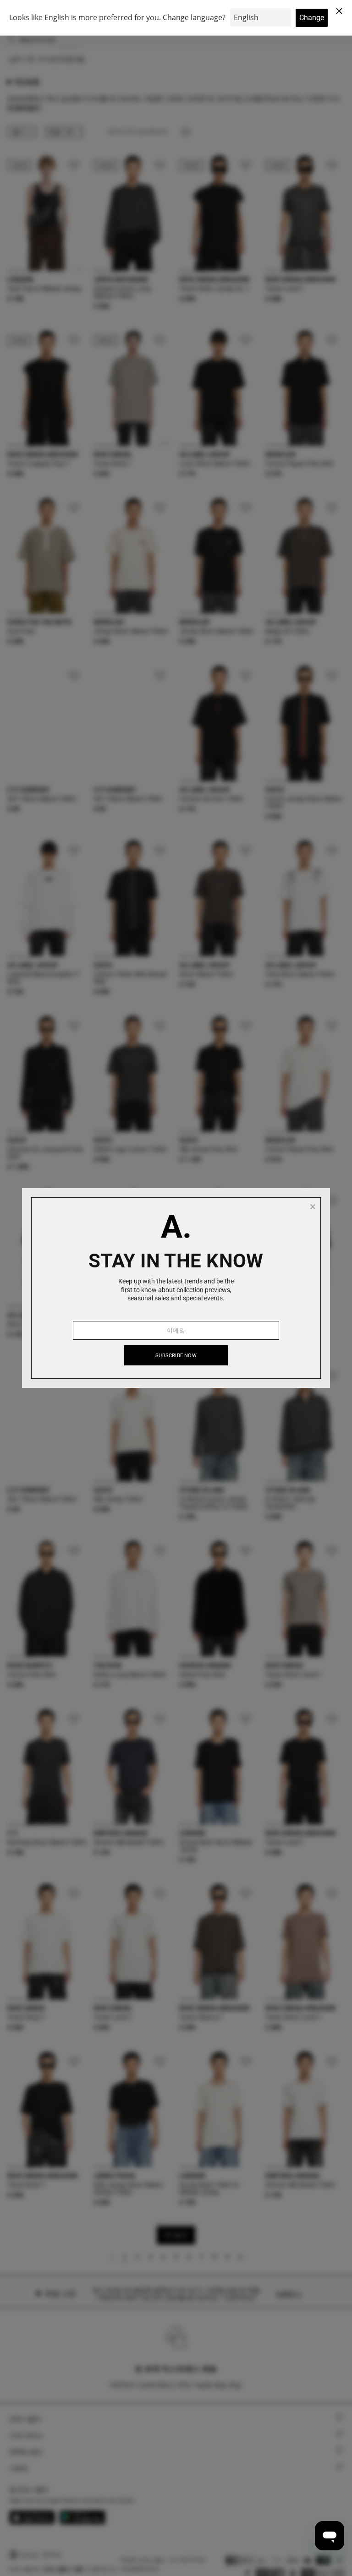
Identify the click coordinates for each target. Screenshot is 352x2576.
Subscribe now (176, 1356)
